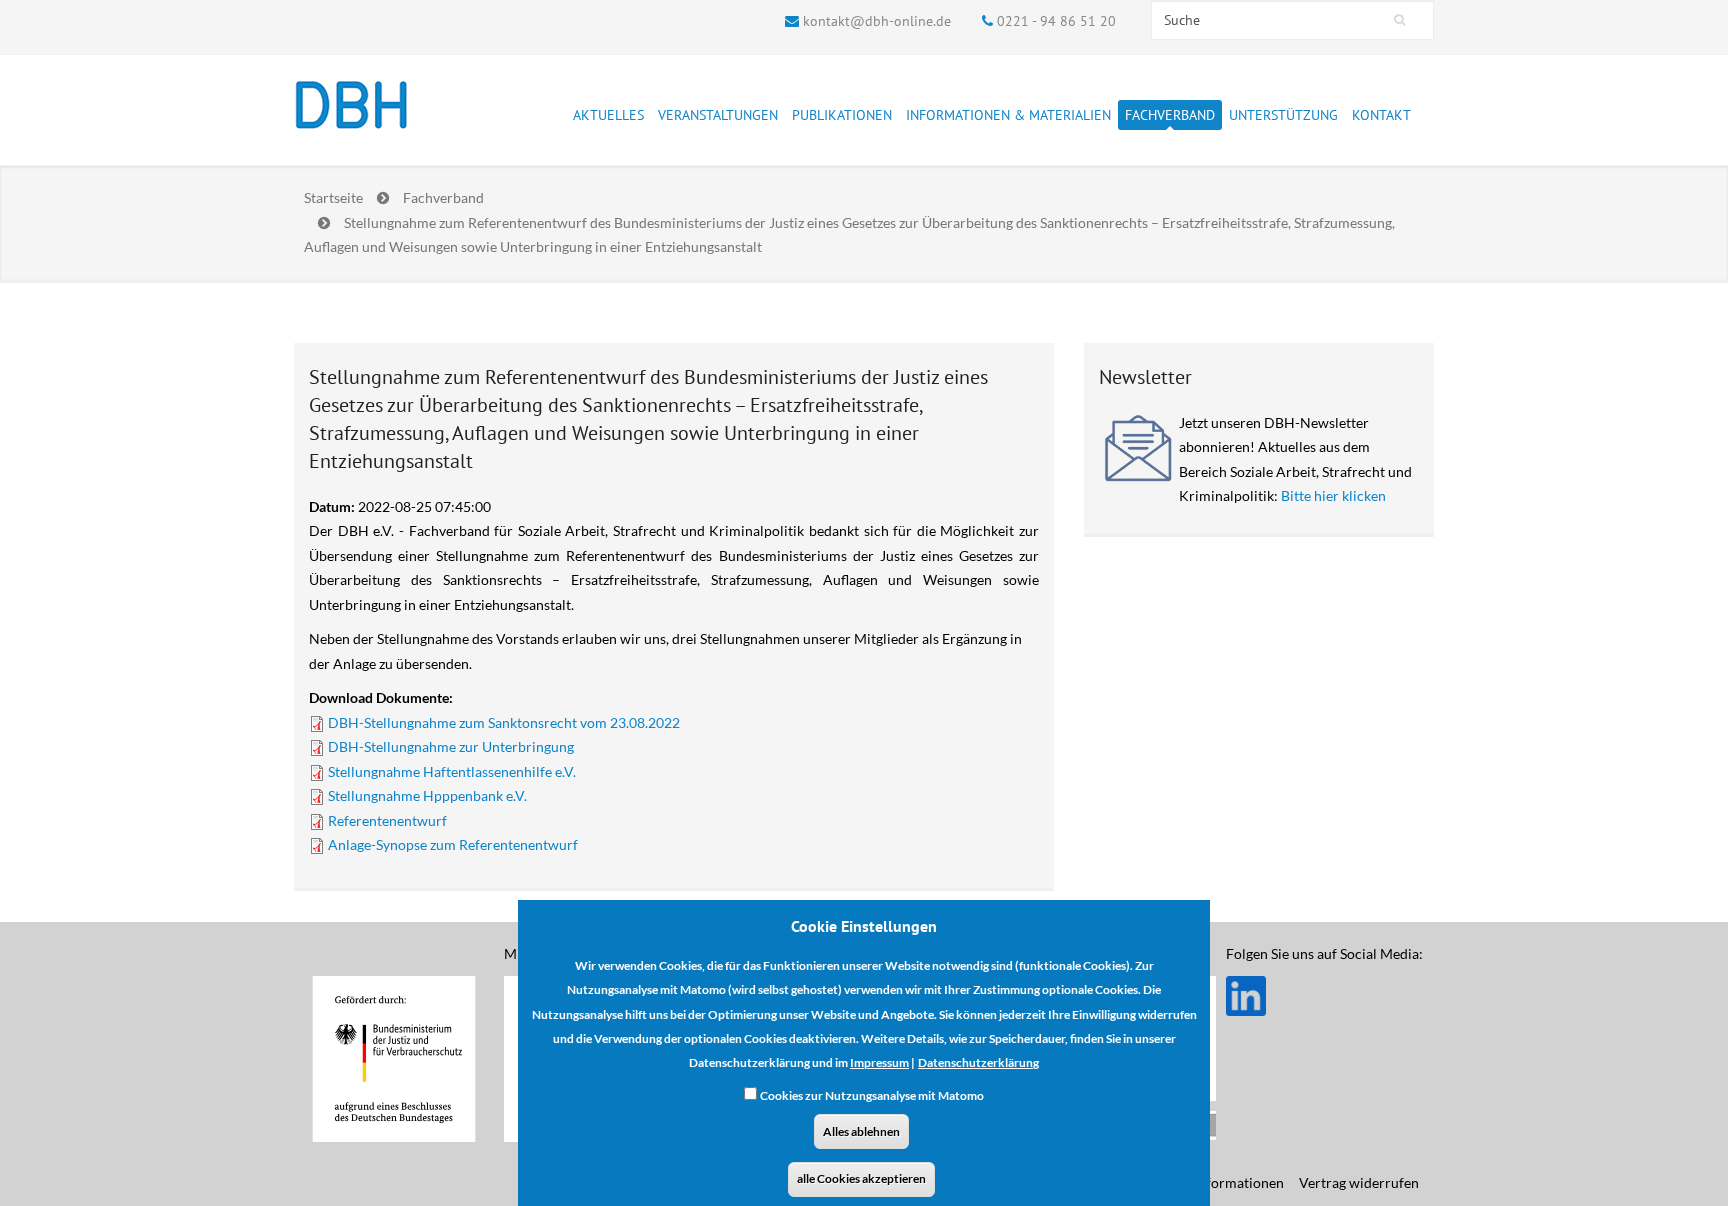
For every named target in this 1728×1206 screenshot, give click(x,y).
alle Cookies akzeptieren (861, 1178)
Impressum (879, 1062)
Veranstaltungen (718, 115)
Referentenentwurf (387, 820)
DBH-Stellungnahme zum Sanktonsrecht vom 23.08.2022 (504, 722)
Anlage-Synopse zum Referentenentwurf (453, 844)
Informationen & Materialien (1008, 115)
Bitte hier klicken (1333, 495)
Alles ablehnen (861, 1130)
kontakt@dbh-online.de (877, 21)
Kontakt (1381, 115)
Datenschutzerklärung (978, 1062)
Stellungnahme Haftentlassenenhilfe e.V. (452, 771)
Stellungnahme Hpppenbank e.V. (427, 795)
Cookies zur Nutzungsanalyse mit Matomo (872, 1095)
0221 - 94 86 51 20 (1056, 21)
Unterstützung (1283, 115)
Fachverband (1170, 115)
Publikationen (842, 115)
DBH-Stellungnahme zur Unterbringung (451, 746)
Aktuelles (608, 115)
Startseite (333, 197)
